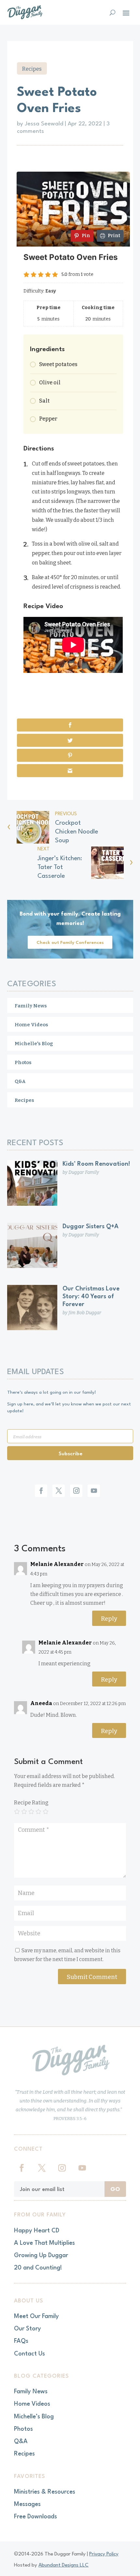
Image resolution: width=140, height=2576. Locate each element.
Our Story (28, 2329)
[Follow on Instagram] (76, 1491)
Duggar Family (84, 1172)
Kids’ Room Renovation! (96, 1164)
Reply (109, 1619)
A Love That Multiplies (44, 2243)
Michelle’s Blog (34, 2417)
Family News (31, 1006)
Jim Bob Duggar (85, 1313)
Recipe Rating (31, 1803)
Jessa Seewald (44, 124)
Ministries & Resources (45, 2492)
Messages (27, 2504)
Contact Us (29, 2354)
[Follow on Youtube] (94, 1491)
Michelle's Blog (34, 1044)
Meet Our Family (36, 2316)
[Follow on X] (59, 1491)
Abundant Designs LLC (63, 2565)
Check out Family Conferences (70, 943)
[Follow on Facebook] (41, 1491)
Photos (23, 1062)
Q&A (20, 1081)
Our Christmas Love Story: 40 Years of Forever (91, 1297)
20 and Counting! (38, 2268)
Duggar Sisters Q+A (91, 1227)
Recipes (32, 69)
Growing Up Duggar (41, 2256)
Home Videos (31, 1025)
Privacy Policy (104, 2554)
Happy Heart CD (37, 2231)
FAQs (21, 2341)
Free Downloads (35, 2517)
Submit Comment (92, 1977)
